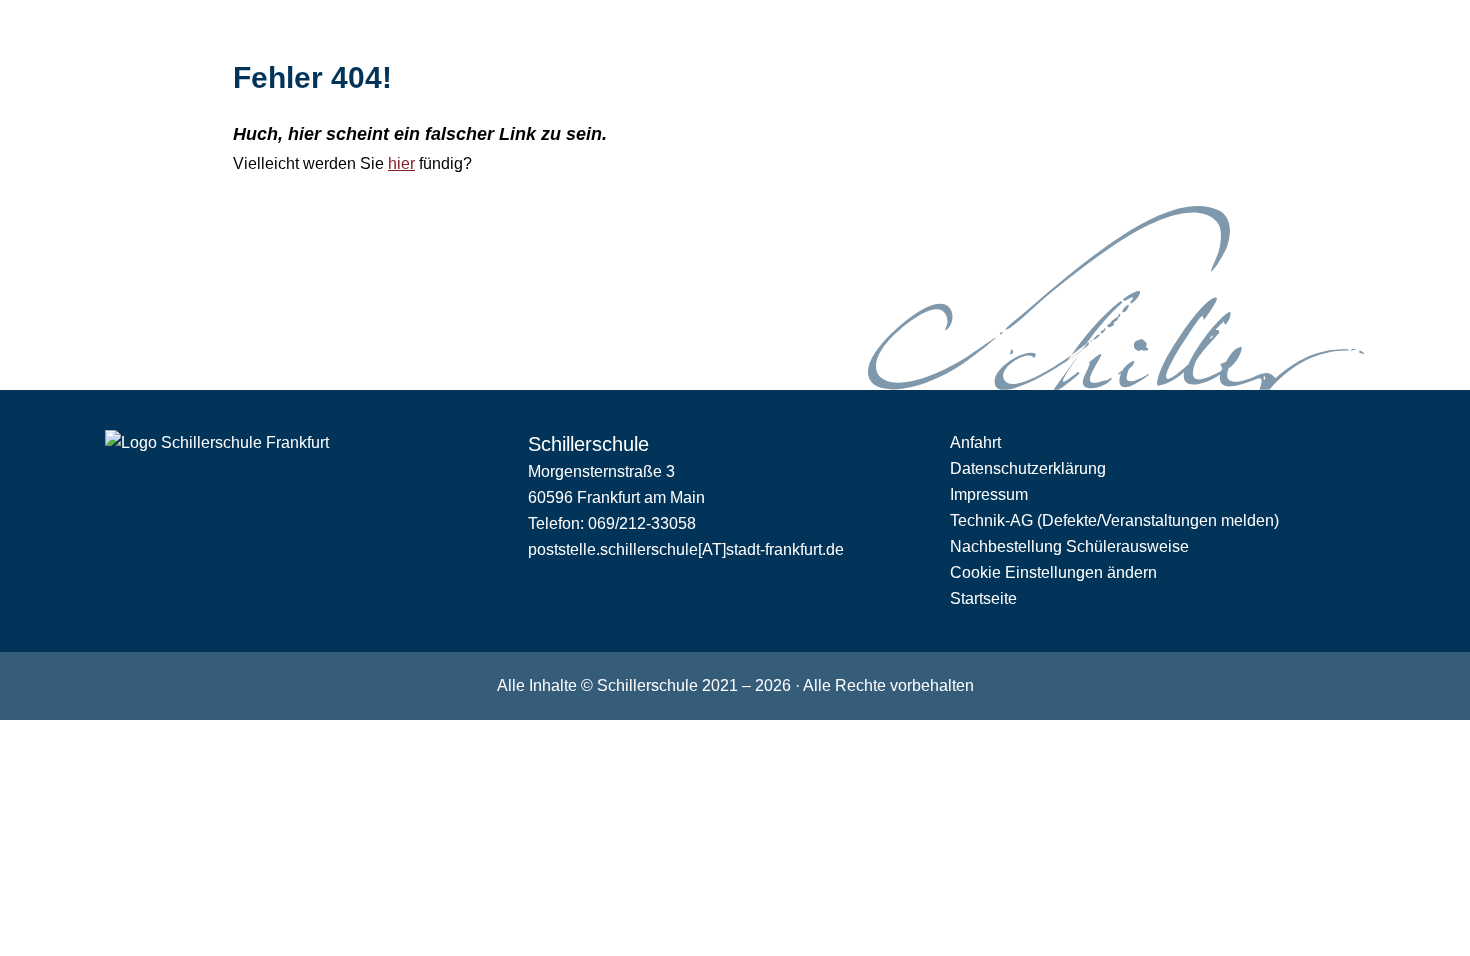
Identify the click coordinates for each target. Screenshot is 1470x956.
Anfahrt (975, 442)
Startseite (983, 598)
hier (401, 163)
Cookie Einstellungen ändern (1053, 572)
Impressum (989, 494)
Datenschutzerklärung (1028, 468)
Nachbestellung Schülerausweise (1069, 546)
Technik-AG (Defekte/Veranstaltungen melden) (1114, 520)
